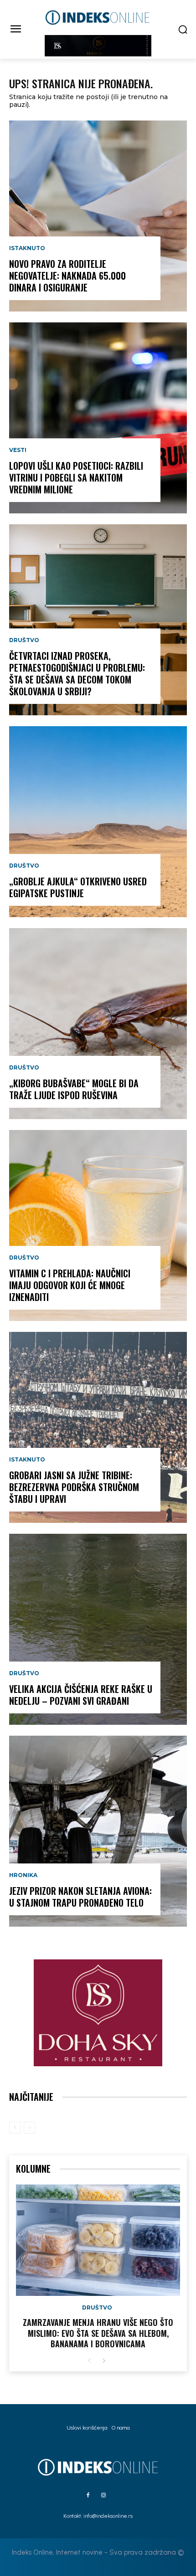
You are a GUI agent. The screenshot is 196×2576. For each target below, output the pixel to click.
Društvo (24, 640)
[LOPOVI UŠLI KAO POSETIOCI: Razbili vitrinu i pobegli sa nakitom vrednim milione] (98, 418)
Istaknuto (27, 248)
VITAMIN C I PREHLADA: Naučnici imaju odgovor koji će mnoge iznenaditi (70, 1285)
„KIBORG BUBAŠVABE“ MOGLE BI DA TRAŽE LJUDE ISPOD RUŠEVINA (74, 1089)
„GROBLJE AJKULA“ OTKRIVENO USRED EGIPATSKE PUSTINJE (78, 887)
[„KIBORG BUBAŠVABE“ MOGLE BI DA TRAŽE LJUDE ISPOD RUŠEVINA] (98, 1024)
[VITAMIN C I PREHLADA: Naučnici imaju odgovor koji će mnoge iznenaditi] (98, 1225)
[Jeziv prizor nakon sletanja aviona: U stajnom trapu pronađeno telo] (98, 1831)
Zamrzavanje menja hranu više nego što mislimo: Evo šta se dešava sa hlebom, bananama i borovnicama (98, 2333)
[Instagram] (103, 2496)
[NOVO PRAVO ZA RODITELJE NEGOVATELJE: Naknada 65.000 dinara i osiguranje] (98, 216)
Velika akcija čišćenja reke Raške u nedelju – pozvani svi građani (81, 1695)
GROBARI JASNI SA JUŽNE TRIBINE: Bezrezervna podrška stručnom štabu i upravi (74, 1487)
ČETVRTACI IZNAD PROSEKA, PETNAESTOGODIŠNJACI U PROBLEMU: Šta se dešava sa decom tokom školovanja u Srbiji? (77, 673)
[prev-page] (15, 2128)
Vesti (18, 450)
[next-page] (104, 2361)
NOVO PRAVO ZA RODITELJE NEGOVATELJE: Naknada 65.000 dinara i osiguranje (67, 276)
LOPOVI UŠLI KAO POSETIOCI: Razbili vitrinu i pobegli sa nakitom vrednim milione (76, 477)
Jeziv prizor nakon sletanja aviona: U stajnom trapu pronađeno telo (80, 1897)
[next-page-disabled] (29, 2128)
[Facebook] (88, 2496)
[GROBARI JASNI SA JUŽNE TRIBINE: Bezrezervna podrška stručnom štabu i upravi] (98, 1427)
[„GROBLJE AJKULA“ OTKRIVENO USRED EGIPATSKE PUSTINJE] (98, 822)
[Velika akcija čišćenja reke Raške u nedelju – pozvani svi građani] (98, 1629)
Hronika (23, 1875)
